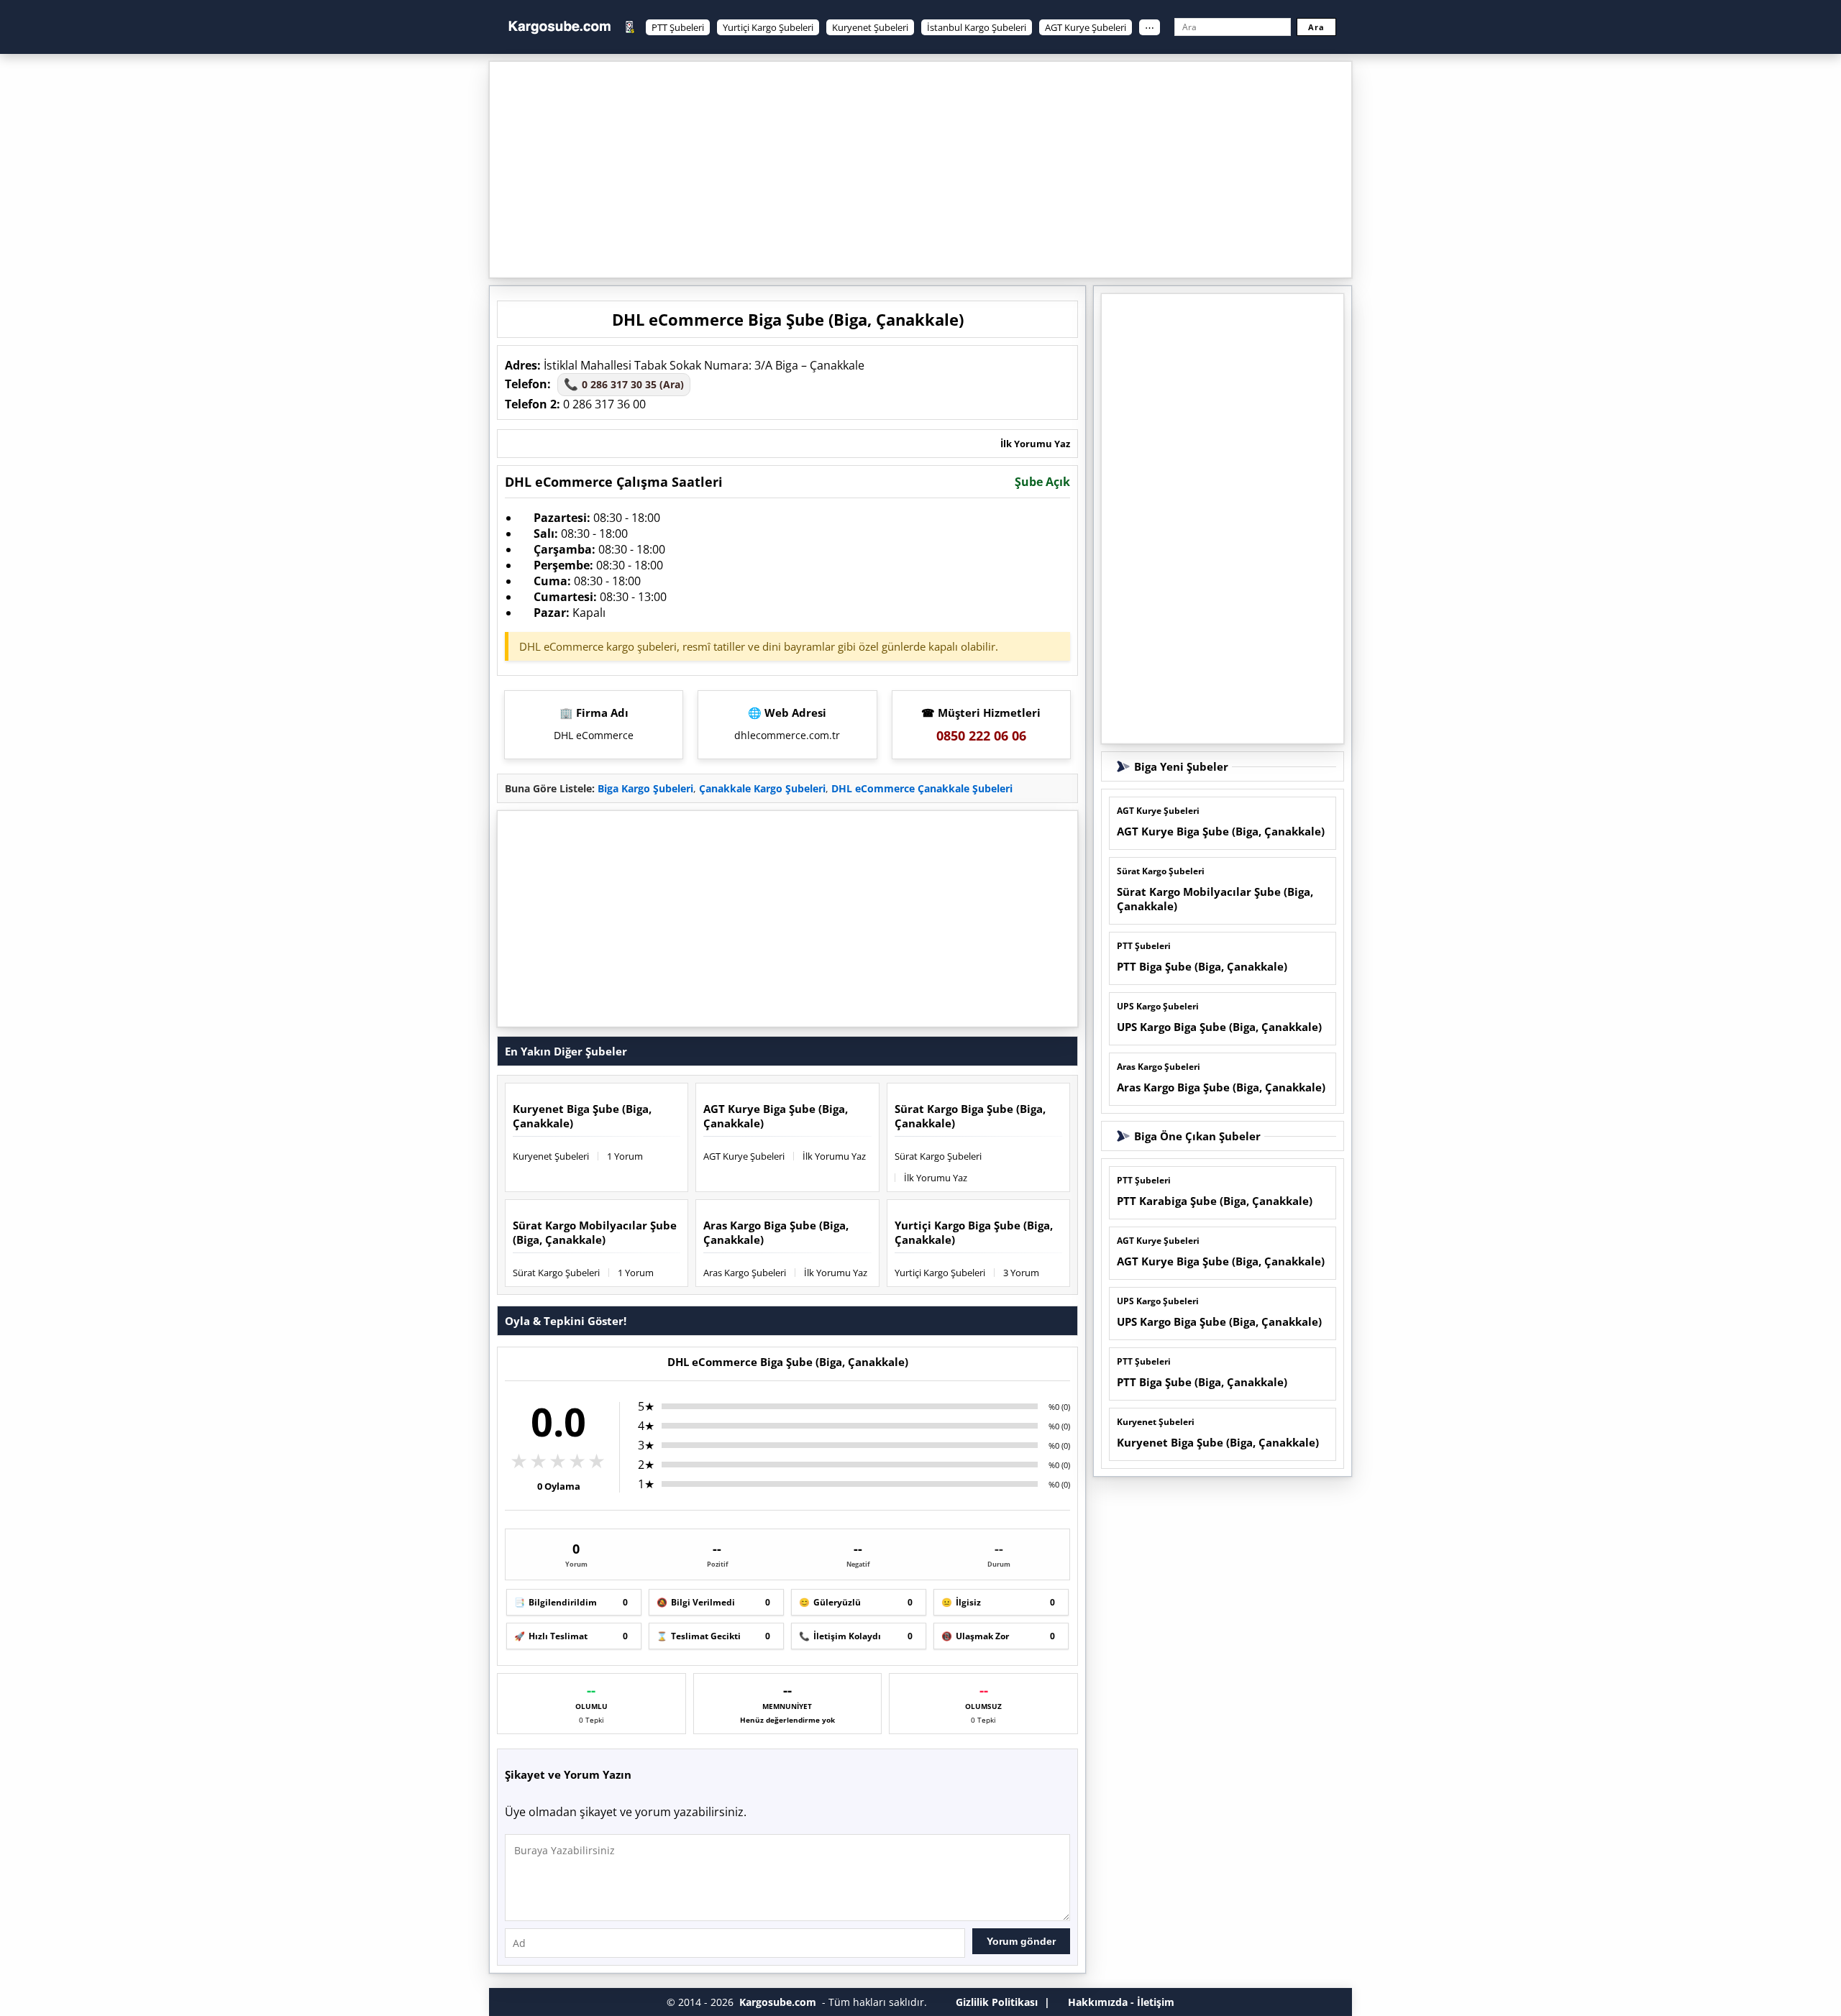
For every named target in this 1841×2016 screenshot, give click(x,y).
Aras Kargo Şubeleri (745, 1273)
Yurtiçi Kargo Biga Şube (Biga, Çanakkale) (974, 1232)
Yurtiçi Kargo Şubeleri (768, 27)
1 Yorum (625, 1156)
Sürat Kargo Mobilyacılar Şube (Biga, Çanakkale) (595, 1232)
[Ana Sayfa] (559, 27)
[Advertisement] (920, 170)
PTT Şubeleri (678, 27)
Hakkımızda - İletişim (1121, 2002)
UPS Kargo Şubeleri (1158, 1006)
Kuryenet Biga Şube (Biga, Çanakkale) (582, 1116)
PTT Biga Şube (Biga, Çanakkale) (1202, 966)
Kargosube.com (778, 2002)
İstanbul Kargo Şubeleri (977, 27)
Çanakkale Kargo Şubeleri (762, 788)
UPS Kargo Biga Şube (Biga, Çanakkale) (1219, 1027)
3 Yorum (1021, 1273)
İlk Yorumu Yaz (1035, 444)
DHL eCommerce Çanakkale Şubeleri (922, 788)
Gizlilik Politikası (997, 2002)
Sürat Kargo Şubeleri (938, 1156)
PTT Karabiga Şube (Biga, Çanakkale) (1215, 1201)
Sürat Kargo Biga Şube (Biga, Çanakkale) (970, 1116)
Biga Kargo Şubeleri (645, 788)
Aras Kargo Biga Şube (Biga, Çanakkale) (776, 1232)
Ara (1316, 27)
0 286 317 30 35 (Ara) (624, 384)
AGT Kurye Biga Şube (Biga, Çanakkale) (776, 1116)
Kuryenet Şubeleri (870, 27)
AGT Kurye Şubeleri (1086, 27)
